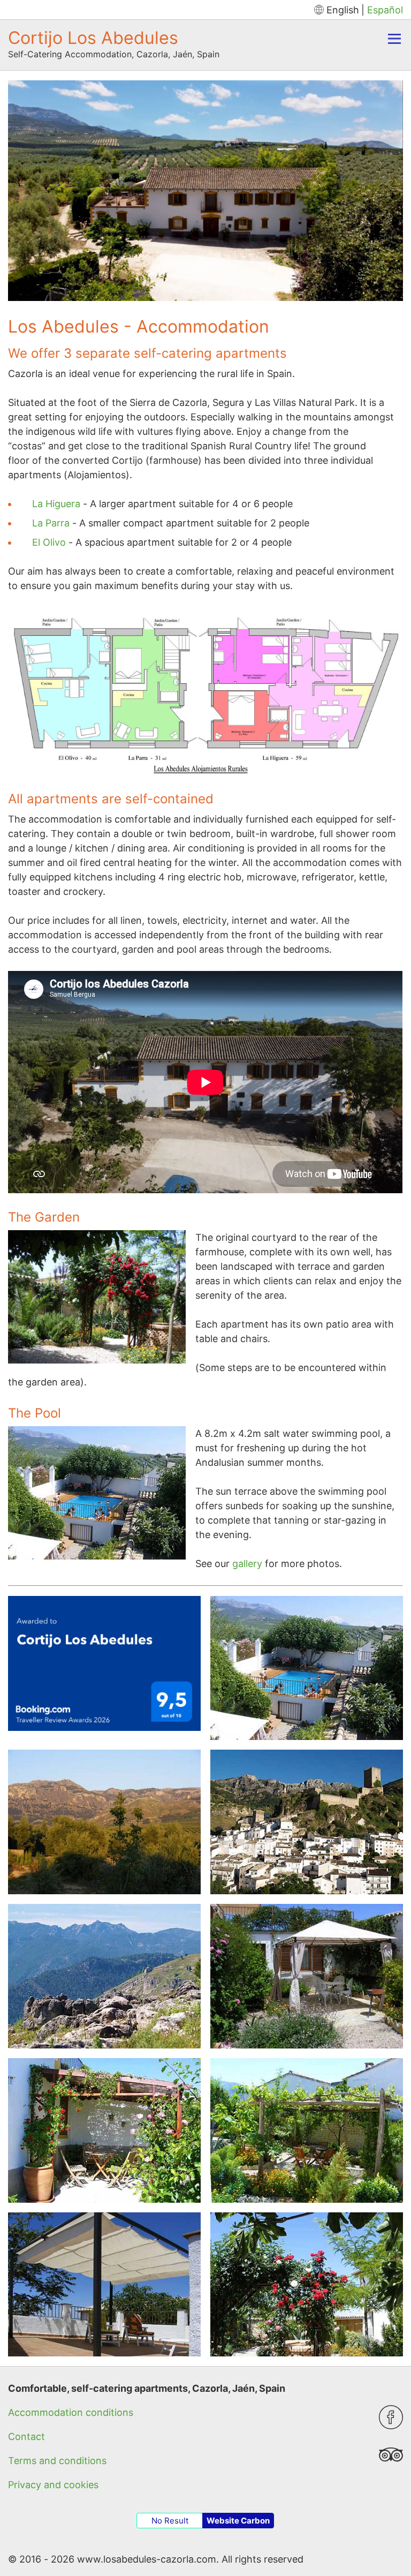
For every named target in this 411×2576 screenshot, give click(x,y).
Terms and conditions (57, 2461)
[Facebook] (391, 2426)
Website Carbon (238, 2521)
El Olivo (49, 542)
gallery (247, 1564)
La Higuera (56, 504)
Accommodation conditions (71, 2412)
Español (385, 10)
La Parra (51, 523)
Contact (26, 2436)
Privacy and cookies (53, 2485)
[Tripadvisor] (391, 2463)
